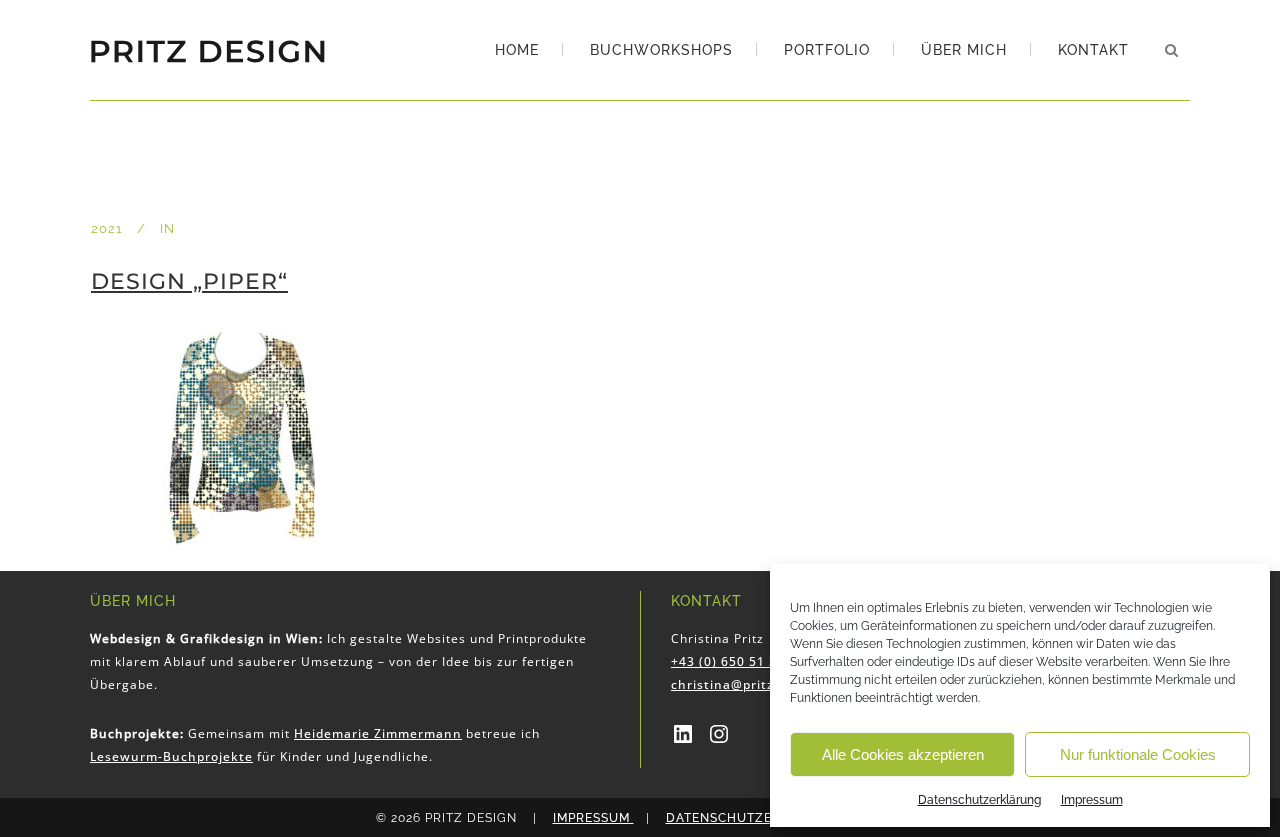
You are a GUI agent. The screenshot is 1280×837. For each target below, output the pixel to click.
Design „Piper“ (189, 281)
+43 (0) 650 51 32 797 (742, 661)
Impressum (1092, 800)
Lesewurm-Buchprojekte (171, 756)
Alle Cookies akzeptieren (903, 754)
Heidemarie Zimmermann (378, 733)
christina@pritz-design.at (756, 684)
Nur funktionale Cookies (1138, 754)
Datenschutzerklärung (979, 800)
